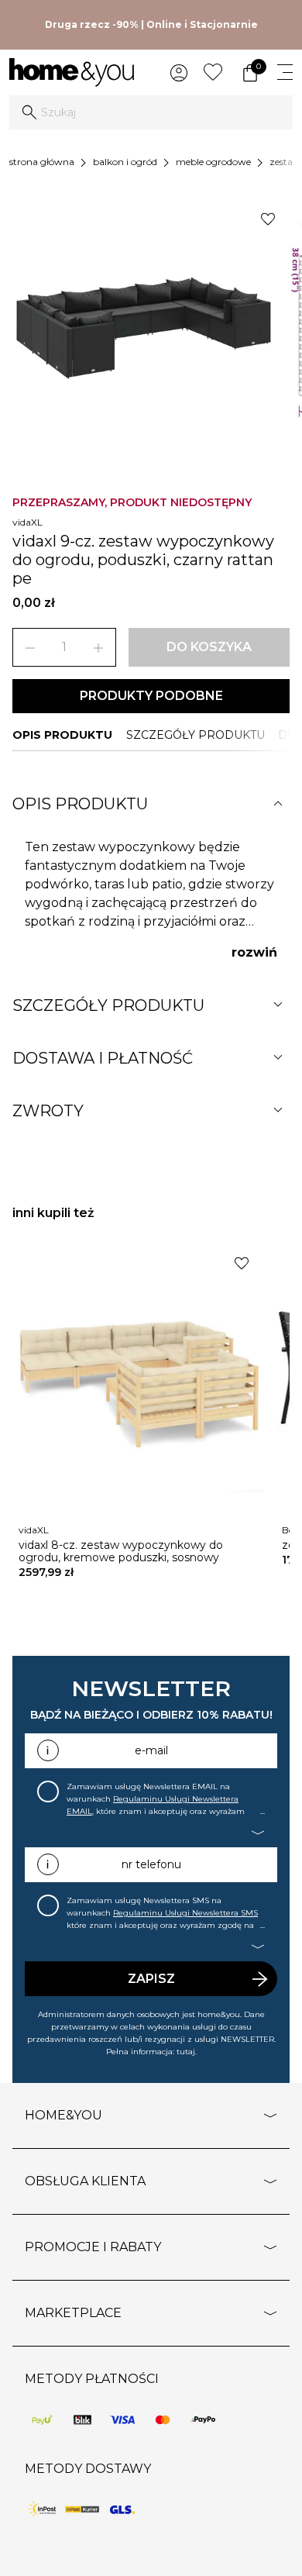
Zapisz (151, 1979)
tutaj (186, 2052)
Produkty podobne (151, 696)
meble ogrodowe (213, 162)
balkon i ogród (125, 162)
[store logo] (72, 72)
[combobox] (151, 112)
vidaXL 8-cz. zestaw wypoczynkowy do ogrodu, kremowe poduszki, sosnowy (121, 1551)
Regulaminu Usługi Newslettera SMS (185, 1913)
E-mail (151, 1750)
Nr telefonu (151, 1864)
